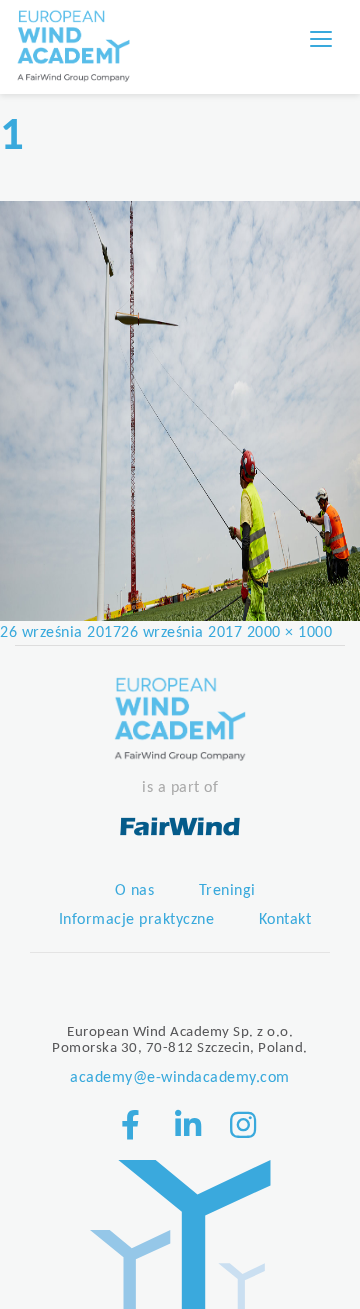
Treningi (227, 891)
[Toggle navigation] (321, 39)
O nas (135, 891)
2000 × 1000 (290, 633)
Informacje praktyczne (137, 920)
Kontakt (285, 920)
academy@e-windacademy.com (180, 1078)
